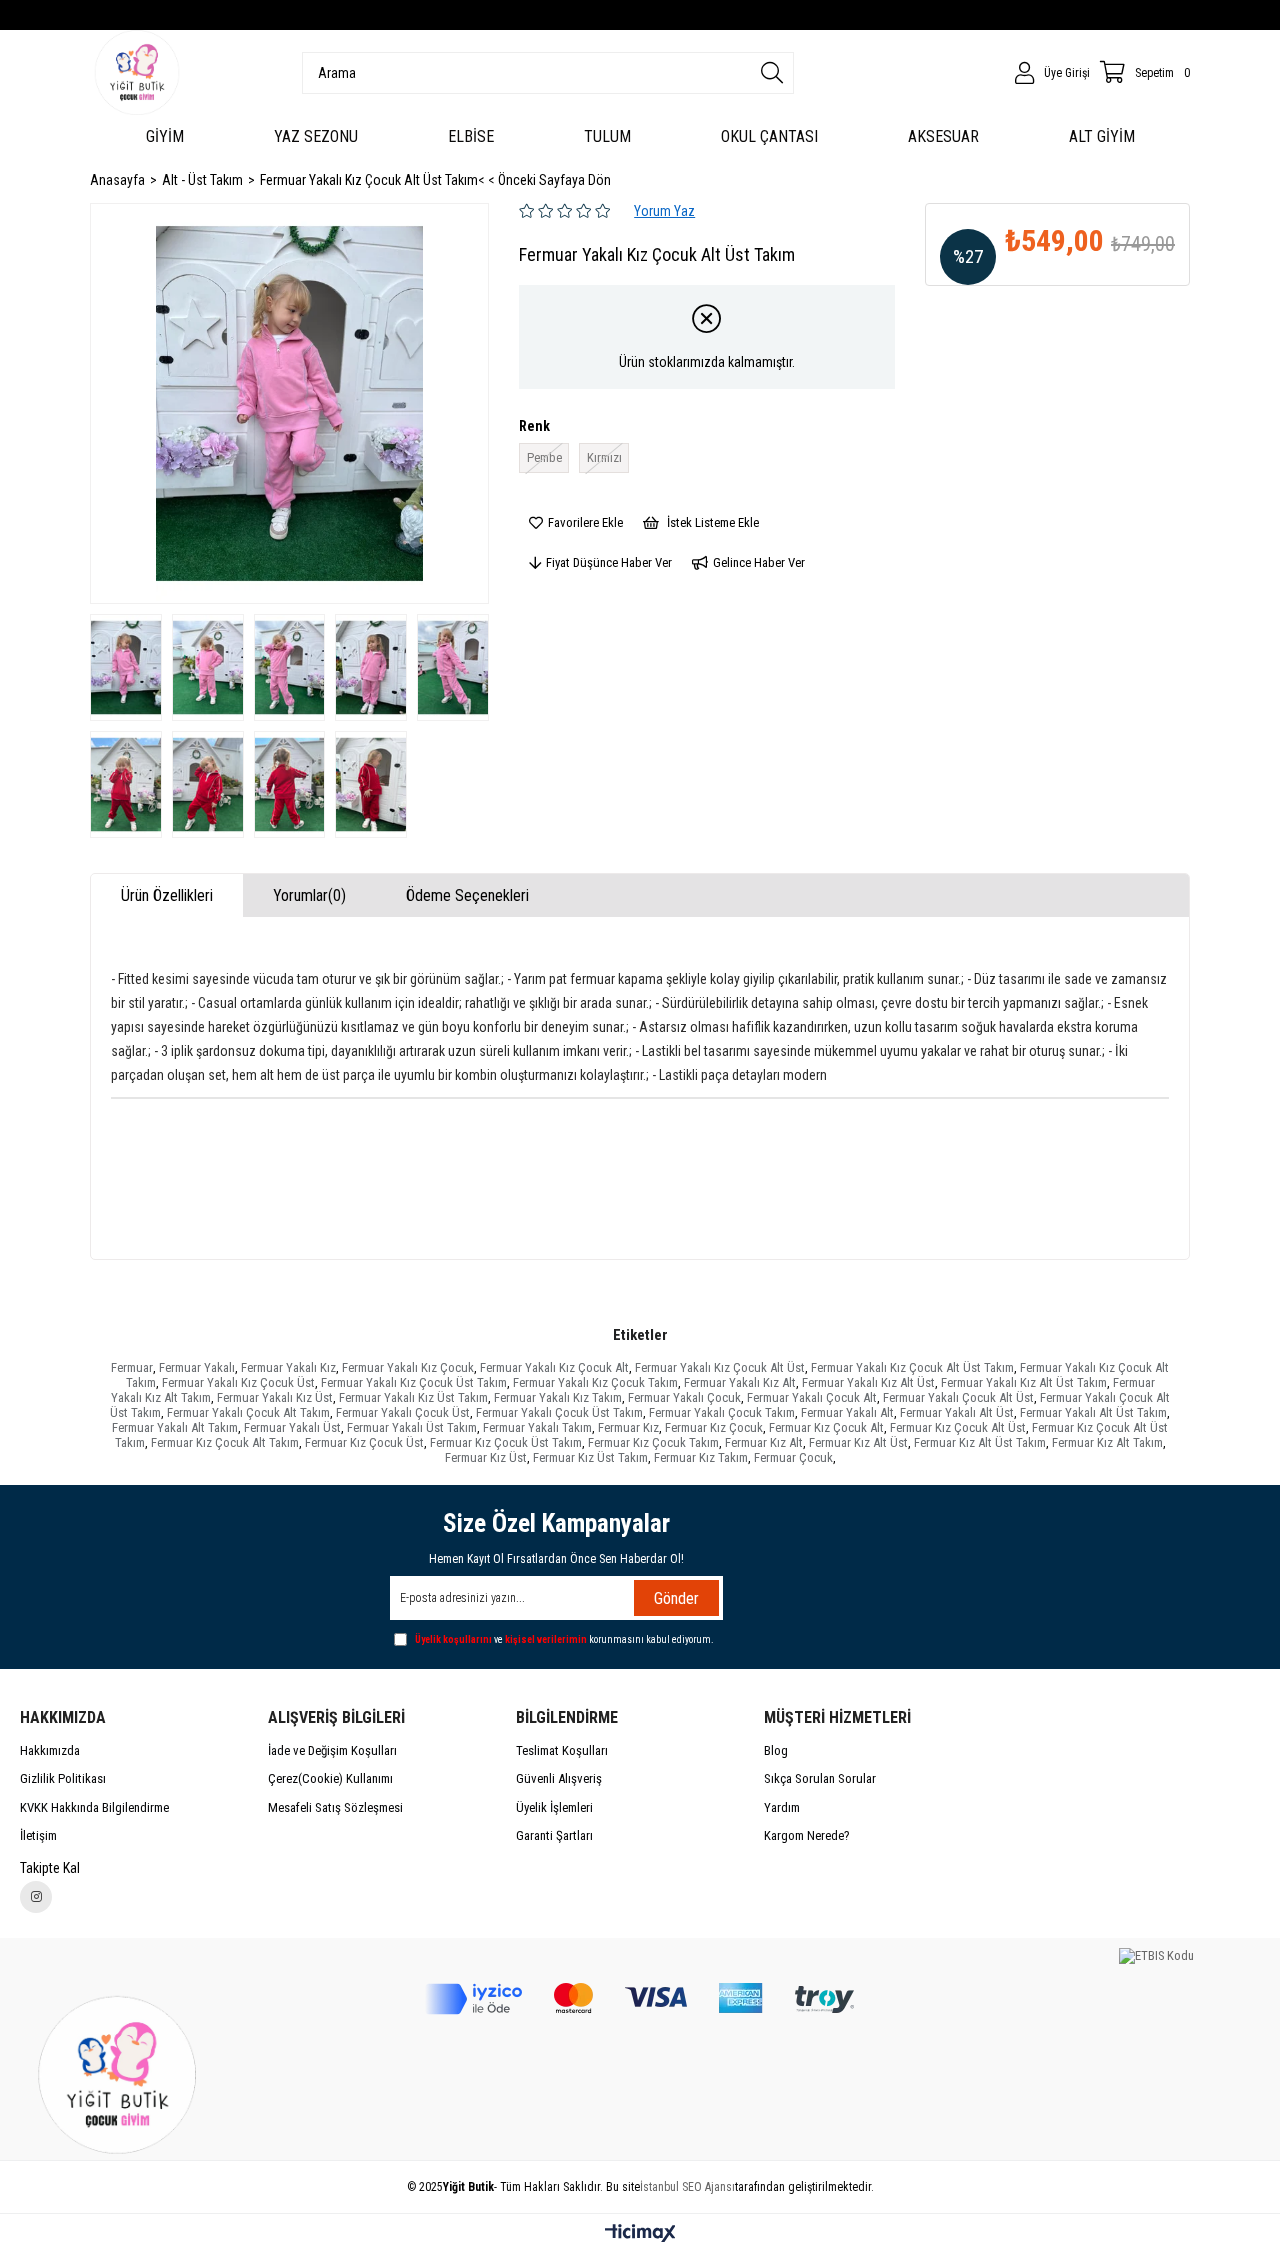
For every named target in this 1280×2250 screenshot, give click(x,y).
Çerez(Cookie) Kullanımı (330, 1778)
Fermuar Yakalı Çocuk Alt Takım (248, 1412)
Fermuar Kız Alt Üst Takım (980, 1442)
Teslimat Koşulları (562, 1750)
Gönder (676, 1598)
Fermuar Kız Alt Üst (858, 1442)
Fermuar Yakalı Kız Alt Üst (868, 1382)
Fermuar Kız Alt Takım (1107, 1442)
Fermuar (132, 1367)
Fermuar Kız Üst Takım (590, 1457)
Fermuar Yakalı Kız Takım (558, 1397)
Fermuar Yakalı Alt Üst (957, 1412)
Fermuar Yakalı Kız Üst (275, 1397)
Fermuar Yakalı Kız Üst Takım (413, 1397)
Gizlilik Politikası (63, 1778)
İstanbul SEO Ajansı (687, 2187)
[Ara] (772, 73)
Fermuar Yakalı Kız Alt (740, 1382)
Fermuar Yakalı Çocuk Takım (722, 1412)
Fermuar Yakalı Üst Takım (412, 1427)
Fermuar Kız (628, 1427)
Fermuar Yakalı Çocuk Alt (812, 1397)
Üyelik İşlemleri (554, 1807)
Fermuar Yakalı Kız (288, 1367)
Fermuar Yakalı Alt (847, 1412)
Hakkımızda (50, 1750)
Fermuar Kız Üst (486, 1457)
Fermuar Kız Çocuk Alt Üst (958, 1427)
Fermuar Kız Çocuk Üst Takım (506, 1442)
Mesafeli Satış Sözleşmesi (335, 1807)
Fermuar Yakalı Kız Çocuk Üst (238, 1382)
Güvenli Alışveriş (559, 1778)
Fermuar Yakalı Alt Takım (175, 1427)
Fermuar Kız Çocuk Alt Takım (225, 1442)
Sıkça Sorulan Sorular (820, 1778)
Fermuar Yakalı (197, 1367)
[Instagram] (36, 1897)
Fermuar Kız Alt (764, 1442)
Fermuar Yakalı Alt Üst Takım (1093, 1412)
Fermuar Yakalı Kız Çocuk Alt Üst (720, 1367)
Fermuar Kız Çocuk (714, 1427)
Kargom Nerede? (807, 1835)
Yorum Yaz (664, 211)
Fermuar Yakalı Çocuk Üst (403, 1412)
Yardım (782, 1807)
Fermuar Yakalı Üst (292, 1427)
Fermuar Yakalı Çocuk (684, 1397)
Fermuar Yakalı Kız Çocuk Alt (554, 1367)
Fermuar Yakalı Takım (537, 1427)
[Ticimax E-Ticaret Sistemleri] (640, 2234)
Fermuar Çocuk (793, 1457)
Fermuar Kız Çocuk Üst (364, 1442)
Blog (776, 1750)
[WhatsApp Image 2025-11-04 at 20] (123, 2071)
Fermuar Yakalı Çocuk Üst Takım (559, 1412)
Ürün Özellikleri (167, 895)
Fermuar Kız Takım (701, 1457)
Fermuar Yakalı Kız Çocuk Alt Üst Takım (912, 1367)
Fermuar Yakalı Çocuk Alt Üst (958, 1397)
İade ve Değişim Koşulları (332, 1750)
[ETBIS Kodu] (1156, 1956)
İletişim (38, 1835)
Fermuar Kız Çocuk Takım (653, 1442)
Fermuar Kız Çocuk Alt (826, 1427)
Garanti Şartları (554, 1835)
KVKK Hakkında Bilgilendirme (94, 1807)
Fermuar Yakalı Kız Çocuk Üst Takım (414, 1382)
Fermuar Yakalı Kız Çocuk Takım (595, 1382)
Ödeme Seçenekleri (467, 895)
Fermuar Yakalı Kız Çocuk (408, 1367)
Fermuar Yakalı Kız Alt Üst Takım (1024, 1382)
